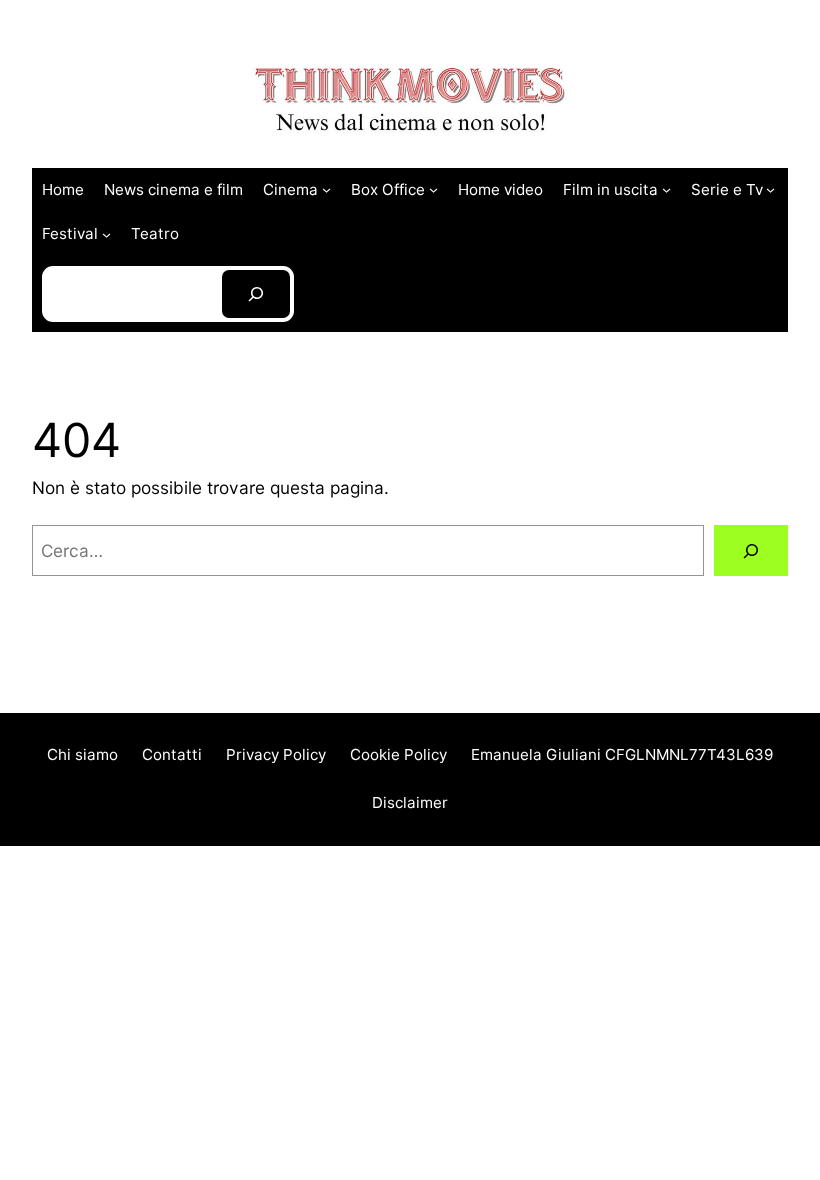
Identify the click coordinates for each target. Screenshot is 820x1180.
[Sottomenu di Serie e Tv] (770, 189)
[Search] (256, 294)
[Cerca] (751, 550)
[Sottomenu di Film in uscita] (666, 189)
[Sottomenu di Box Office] (433, 189)
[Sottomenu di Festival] (106, 233)
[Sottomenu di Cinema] (326, 189)
